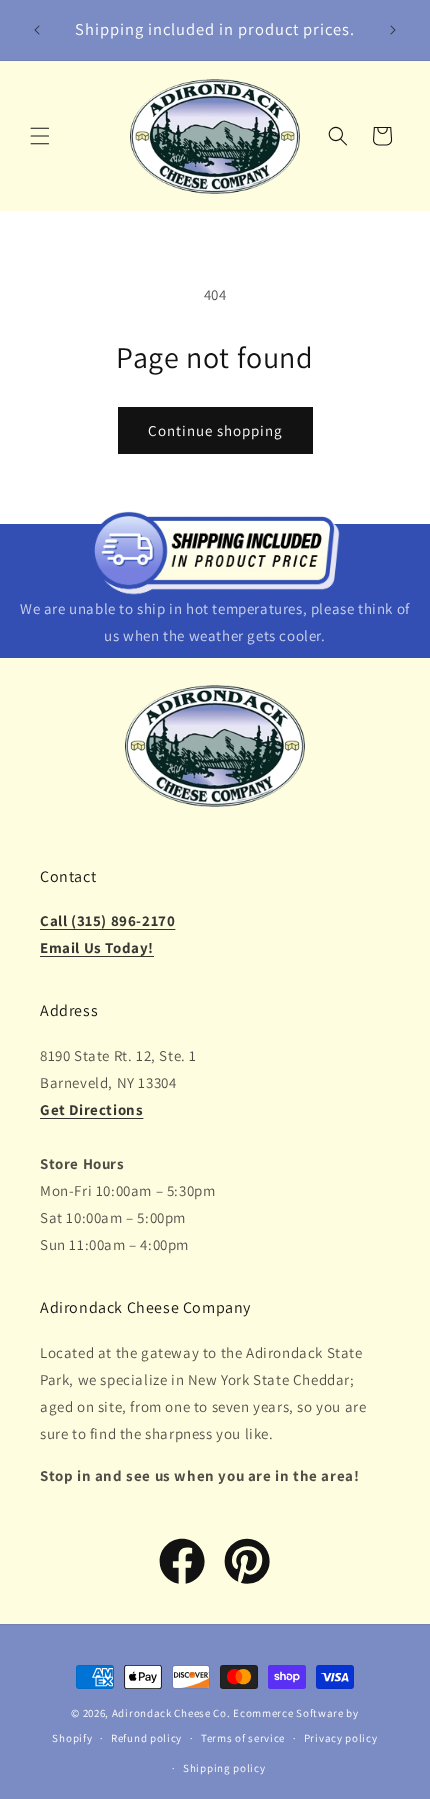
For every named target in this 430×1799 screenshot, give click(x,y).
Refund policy (146, 1738)
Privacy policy (341, 1738)
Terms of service (243, 1738)
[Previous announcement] (37, 30)
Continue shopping (215, 430)
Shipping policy (224, 1768)
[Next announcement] (393, 30)
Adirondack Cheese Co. (171, 1713)
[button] (40, 136)
